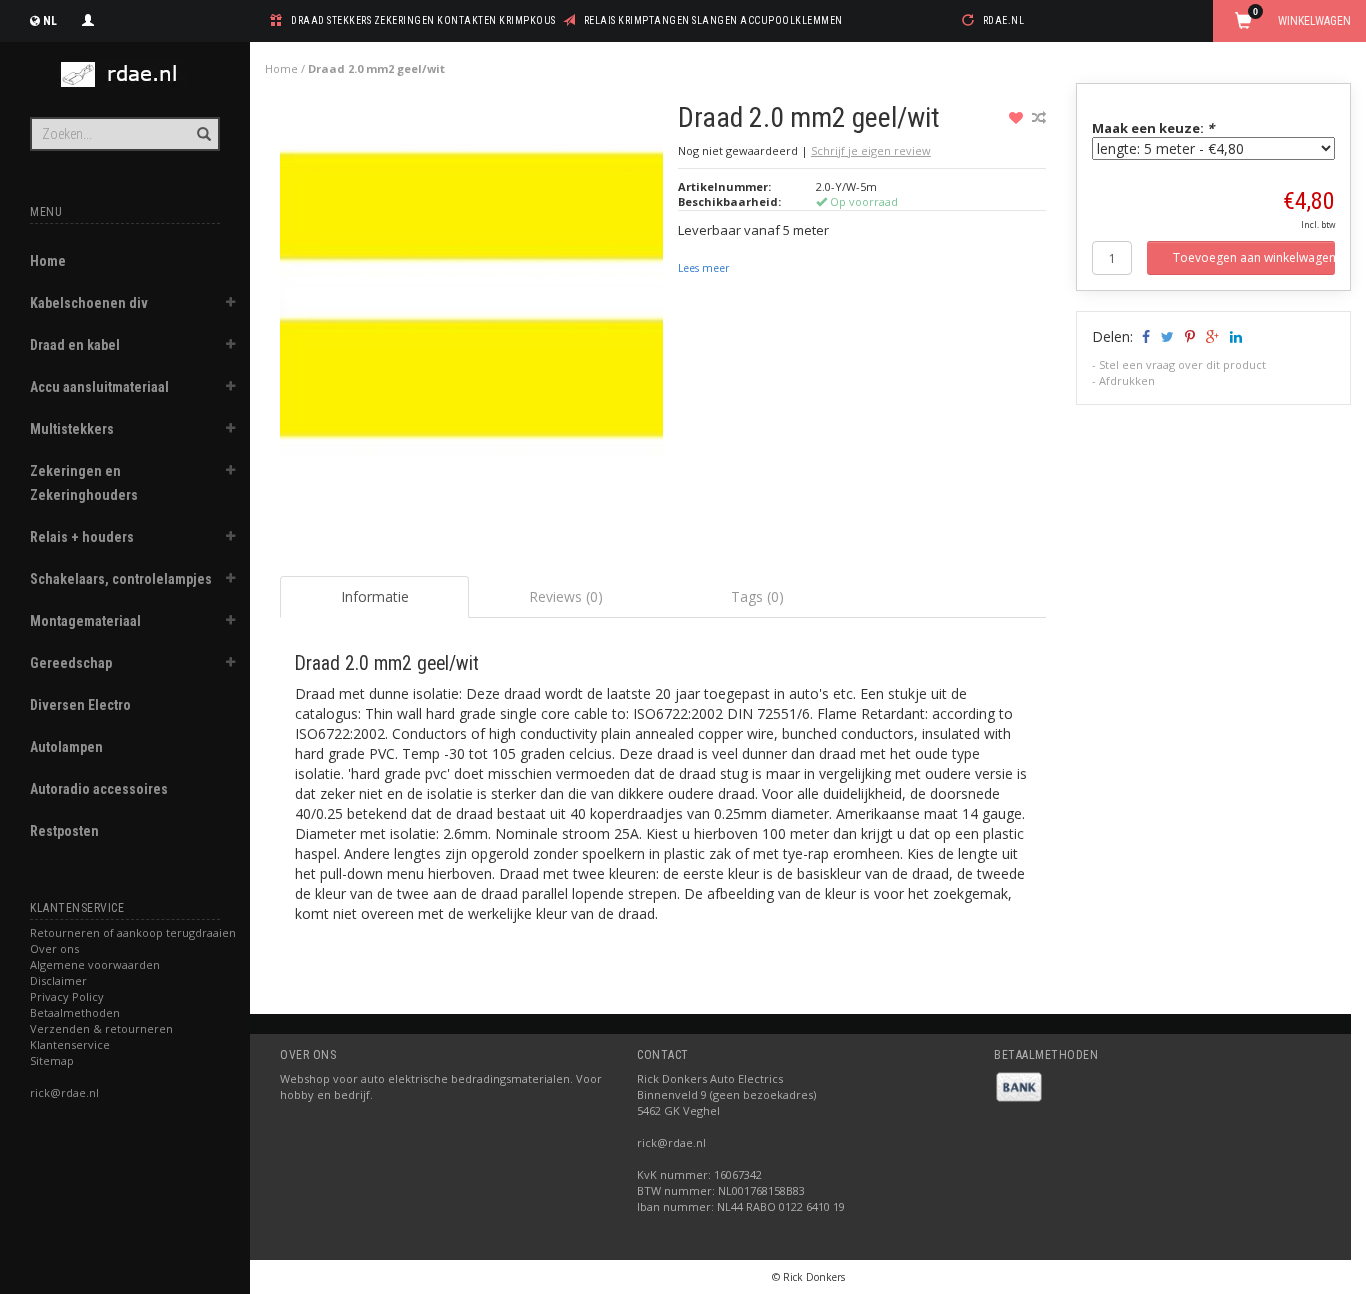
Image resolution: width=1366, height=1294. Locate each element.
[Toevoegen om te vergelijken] (1039, 117)
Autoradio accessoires (99, 789)
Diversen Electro (80, 705)
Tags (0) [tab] (757, 596)
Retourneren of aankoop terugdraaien (133, 932)
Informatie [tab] (375, 596)
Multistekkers (72, 429)
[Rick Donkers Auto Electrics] (125, 74)
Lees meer (703, 268)
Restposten (64, 831)
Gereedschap (71, 663)
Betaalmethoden (75, 1012)
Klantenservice (70, 1044)
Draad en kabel (75, 345)
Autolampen (66, 747)
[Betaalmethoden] (1019, 1085)
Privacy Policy (67, 996)
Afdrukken (1127, 380)
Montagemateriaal (85, 621)
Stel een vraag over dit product (1182, 364)
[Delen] (1144, 336)
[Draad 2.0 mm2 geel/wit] (471, 299)
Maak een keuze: (1153, 128)
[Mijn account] (88, 18)
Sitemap (52, 1060)
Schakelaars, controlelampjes (121, 579)
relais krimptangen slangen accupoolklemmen (713, 20)
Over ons (54, 948)
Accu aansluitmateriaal (99, 387)
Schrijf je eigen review (871, 150)
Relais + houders (82, 537)
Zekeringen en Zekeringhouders (84, 483)
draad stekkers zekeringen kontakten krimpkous (423, 20)
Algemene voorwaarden (95, 964)
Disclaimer (58, 980)
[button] (231, 305)
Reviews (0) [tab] (566, 596)
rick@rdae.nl (64, 1092)
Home (48, 261)
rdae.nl (1004, 20)
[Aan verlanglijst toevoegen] (1018, 117)
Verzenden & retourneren (101, 1028)
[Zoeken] (202, 123)
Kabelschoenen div (89, 303)
